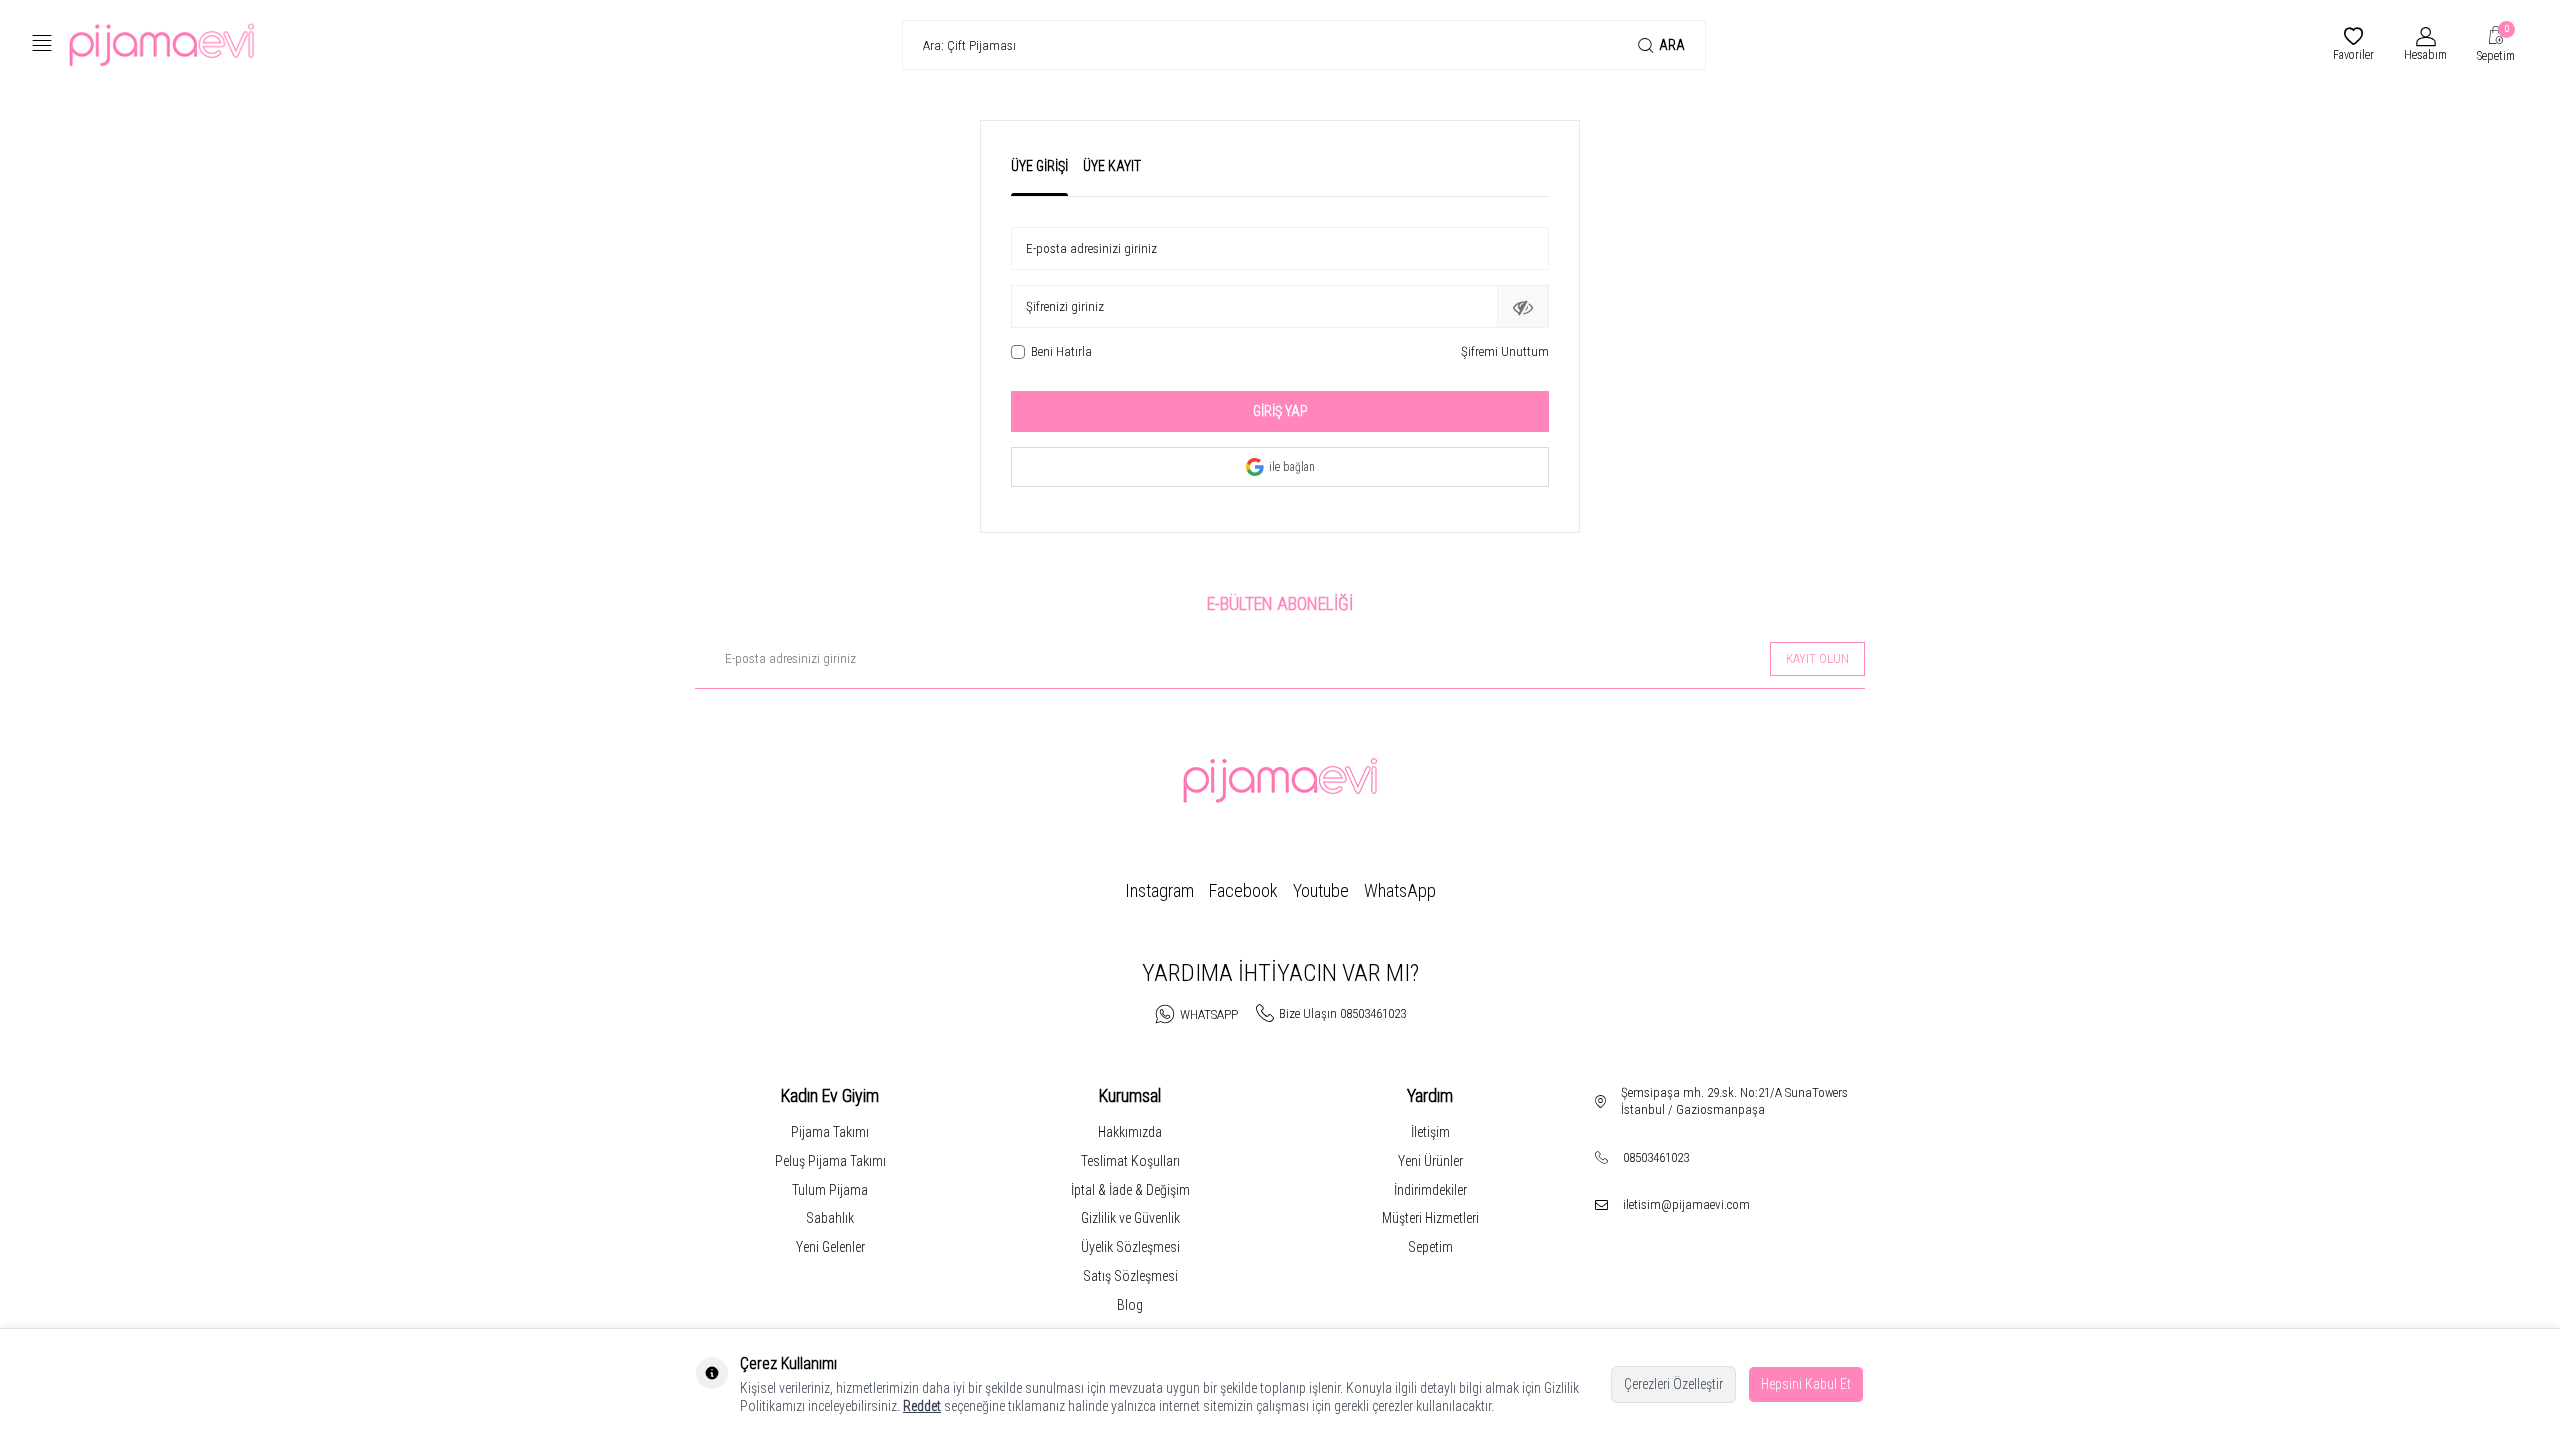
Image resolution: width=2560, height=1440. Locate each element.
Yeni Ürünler (1430, 1161)
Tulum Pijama (830, 1190)
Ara (1672, 45)
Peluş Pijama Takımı (830, 1161)
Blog (1130, 1305)
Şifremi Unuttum (1505, 351)
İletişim (1430, 1132)
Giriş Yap (1280, 411)
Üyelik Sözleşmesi (1130, 1247)
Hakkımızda (1130, 1132)
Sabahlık (830, 1218)
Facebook (1243, 890)
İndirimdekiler (1430, 1190)
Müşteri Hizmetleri (1430, 1218)
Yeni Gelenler (830, 1247)
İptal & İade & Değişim (1130, 1190)
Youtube (1321, 890)
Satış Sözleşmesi (1130, 1276)
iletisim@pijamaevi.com (1686, 1204)
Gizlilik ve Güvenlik (1130, 1218)
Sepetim (1430, 1247)
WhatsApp (1400, 890)
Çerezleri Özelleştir (1673, 1384)
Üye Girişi (1039, 166)
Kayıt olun (1817, 658)
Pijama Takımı (830, 1132)
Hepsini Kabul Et (1806, 1384)
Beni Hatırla (1061, 351)
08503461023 (1656, 1157)
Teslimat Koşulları (1130, 1161)
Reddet (922, 1406)
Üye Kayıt (1112, 166)
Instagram (1159, 890)
